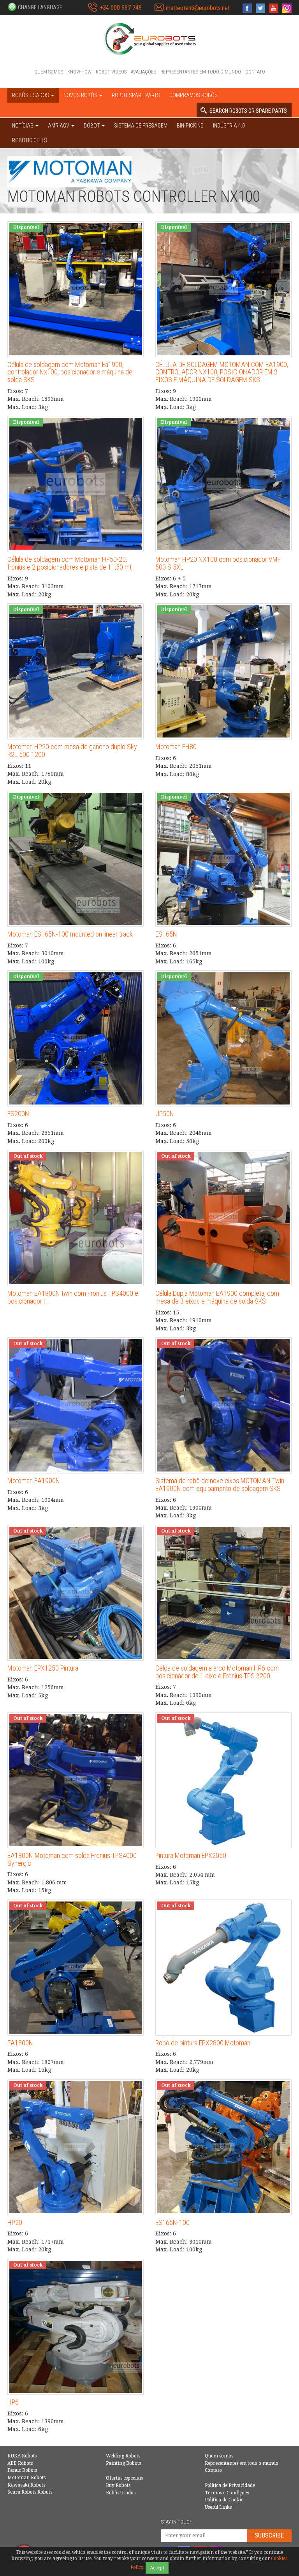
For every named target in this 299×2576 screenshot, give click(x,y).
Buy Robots (118, 2485)
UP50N (165, 1114)
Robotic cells (30, 140)
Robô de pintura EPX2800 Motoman (203, 2043)
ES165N (166, 934)
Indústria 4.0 (229, 126)
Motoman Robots (26, 2478)
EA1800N (20, 2043)
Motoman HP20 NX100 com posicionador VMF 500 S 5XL (218, 563)
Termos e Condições (227, 2493)
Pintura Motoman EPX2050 (191, 1855)
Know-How (79, 72)
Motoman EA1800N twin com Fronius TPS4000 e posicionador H (73, 1297)
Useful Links (218, 2507)
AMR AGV (59, 126)
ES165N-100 (172, 2222)
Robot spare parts (136, 95)
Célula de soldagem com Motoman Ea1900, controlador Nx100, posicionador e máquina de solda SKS (70, 372)
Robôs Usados (121, 2493)
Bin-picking (190, 126)
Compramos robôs (193, 95)
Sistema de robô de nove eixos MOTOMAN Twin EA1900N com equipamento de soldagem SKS (220, 1485)
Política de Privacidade (230, 2485)
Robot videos (111, 72)
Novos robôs (81, 95)
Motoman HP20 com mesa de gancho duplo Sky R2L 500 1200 (72, 751)
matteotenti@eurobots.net (198, 8)
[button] (35, 7)
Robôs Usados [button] (31, 95)
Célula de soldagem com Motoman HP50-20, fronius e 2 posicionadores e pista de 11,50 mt (69, 563)
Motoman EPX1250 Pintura (43, 1668)
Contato (255, 72)
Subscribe (269, 2535)
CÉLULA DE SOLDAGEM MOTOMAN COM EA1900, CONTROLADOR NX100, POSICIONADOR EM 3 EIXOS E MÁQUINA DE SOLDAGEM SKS (222, 372)
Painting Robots (123, 2463)
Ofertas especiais (124, 2478)
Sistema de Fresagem (141, 126)
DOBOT (92, 126)
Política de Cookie (224, 2500)
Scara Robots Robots (30, 2492)
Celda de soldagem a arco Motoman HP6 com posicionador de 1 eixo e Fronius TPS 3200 (217, 1672)
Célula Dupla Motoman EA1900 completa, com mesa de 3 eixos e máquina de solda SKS (217, 1297)
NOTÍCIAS (23, 126)
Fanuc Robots (22, 2470)
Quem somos (49, 72)
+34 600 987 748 (121, 8)
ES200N (18, 1114)
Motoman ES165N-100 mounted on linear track (70, 934)
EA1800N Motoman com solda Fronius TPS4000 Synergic (72, 1859)
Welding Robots (123, 2456)
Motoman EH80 (176, 747)
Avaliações (143, 72)
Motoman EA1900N (34, 1481)
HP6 (13, 2402)
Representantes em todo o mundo (201, 72)
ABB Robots (20, 2463)
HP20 (15, 2222)
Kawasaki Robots (26, 2485)
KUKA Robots (22, 2456)
